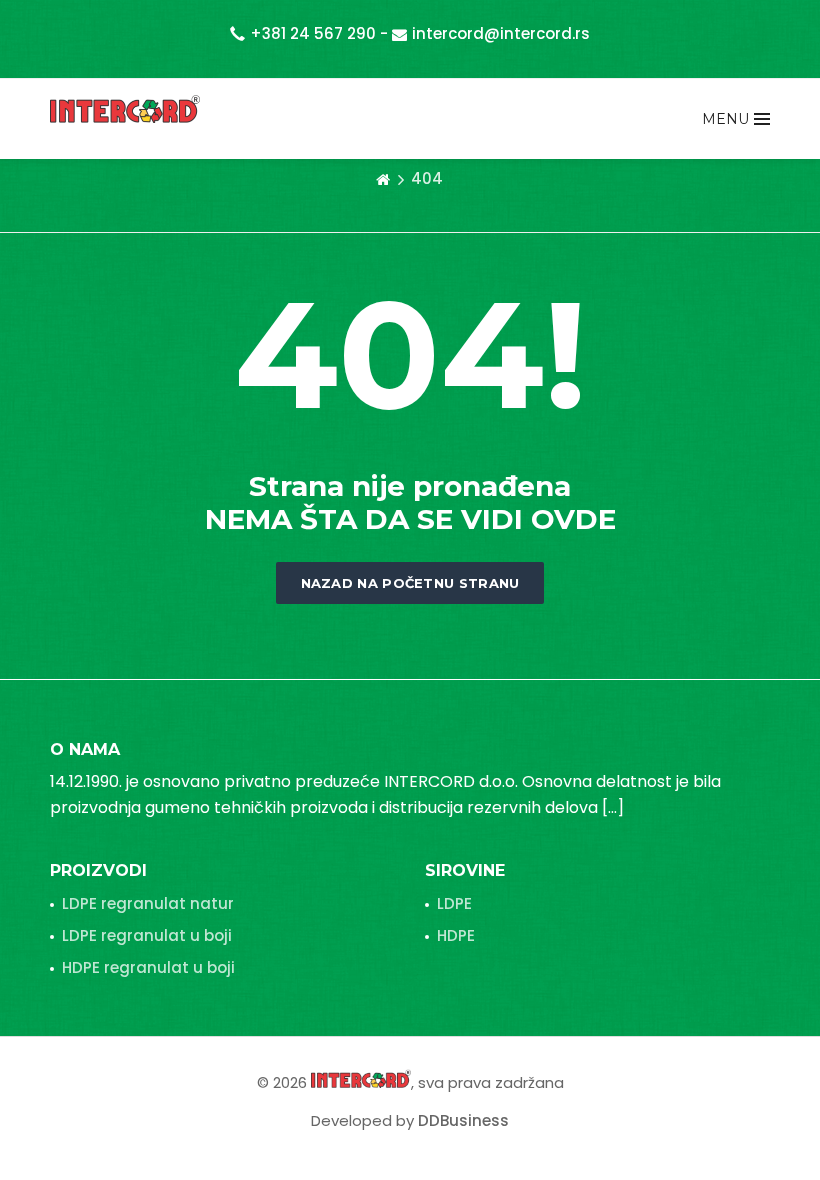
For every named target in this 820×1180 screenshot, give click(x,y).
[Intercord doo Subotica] (361, 1078)
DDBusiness (463, 1120)
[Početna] (383, 179)
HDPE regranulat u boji (148, 967)
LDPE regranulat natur (148, 903)
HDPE (456, 935)
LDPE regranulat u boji (147, 935)
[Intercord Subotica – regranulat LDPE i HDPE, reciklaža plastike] (125, 108)
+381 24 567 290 (313, 33)
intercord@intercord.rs (501, 33)
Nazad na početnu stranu (410, 583)
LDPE (454, 903)
